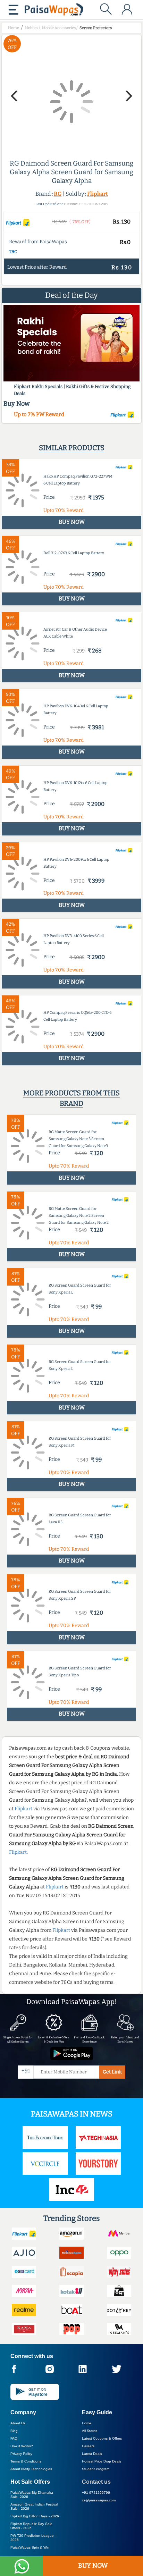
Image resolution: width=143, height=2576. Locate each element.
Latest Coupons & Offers (102, 2438)
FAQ (14, 2438)
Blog (14, 2431)
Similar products (72, 448)
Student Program (96, 2469)
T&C (13, 252)
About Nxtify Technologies (31, 2469)
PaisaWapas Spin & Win (30, 2547)
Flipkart (98, 194)
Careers (88, 2446)
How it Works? (22, 2446)
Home (87, 2423)
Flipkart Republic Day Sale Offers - (31, 2526)
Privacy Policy (21, 2454)
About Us (18, 2423)
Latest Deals (92, 2454)
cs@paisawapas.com (99, 2500)
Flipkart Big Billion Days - (35, 2516)
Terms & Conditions (26, 2461)
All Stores (90, 2431)
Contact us (96, 2482)
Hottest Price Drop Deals (102, 2461)
